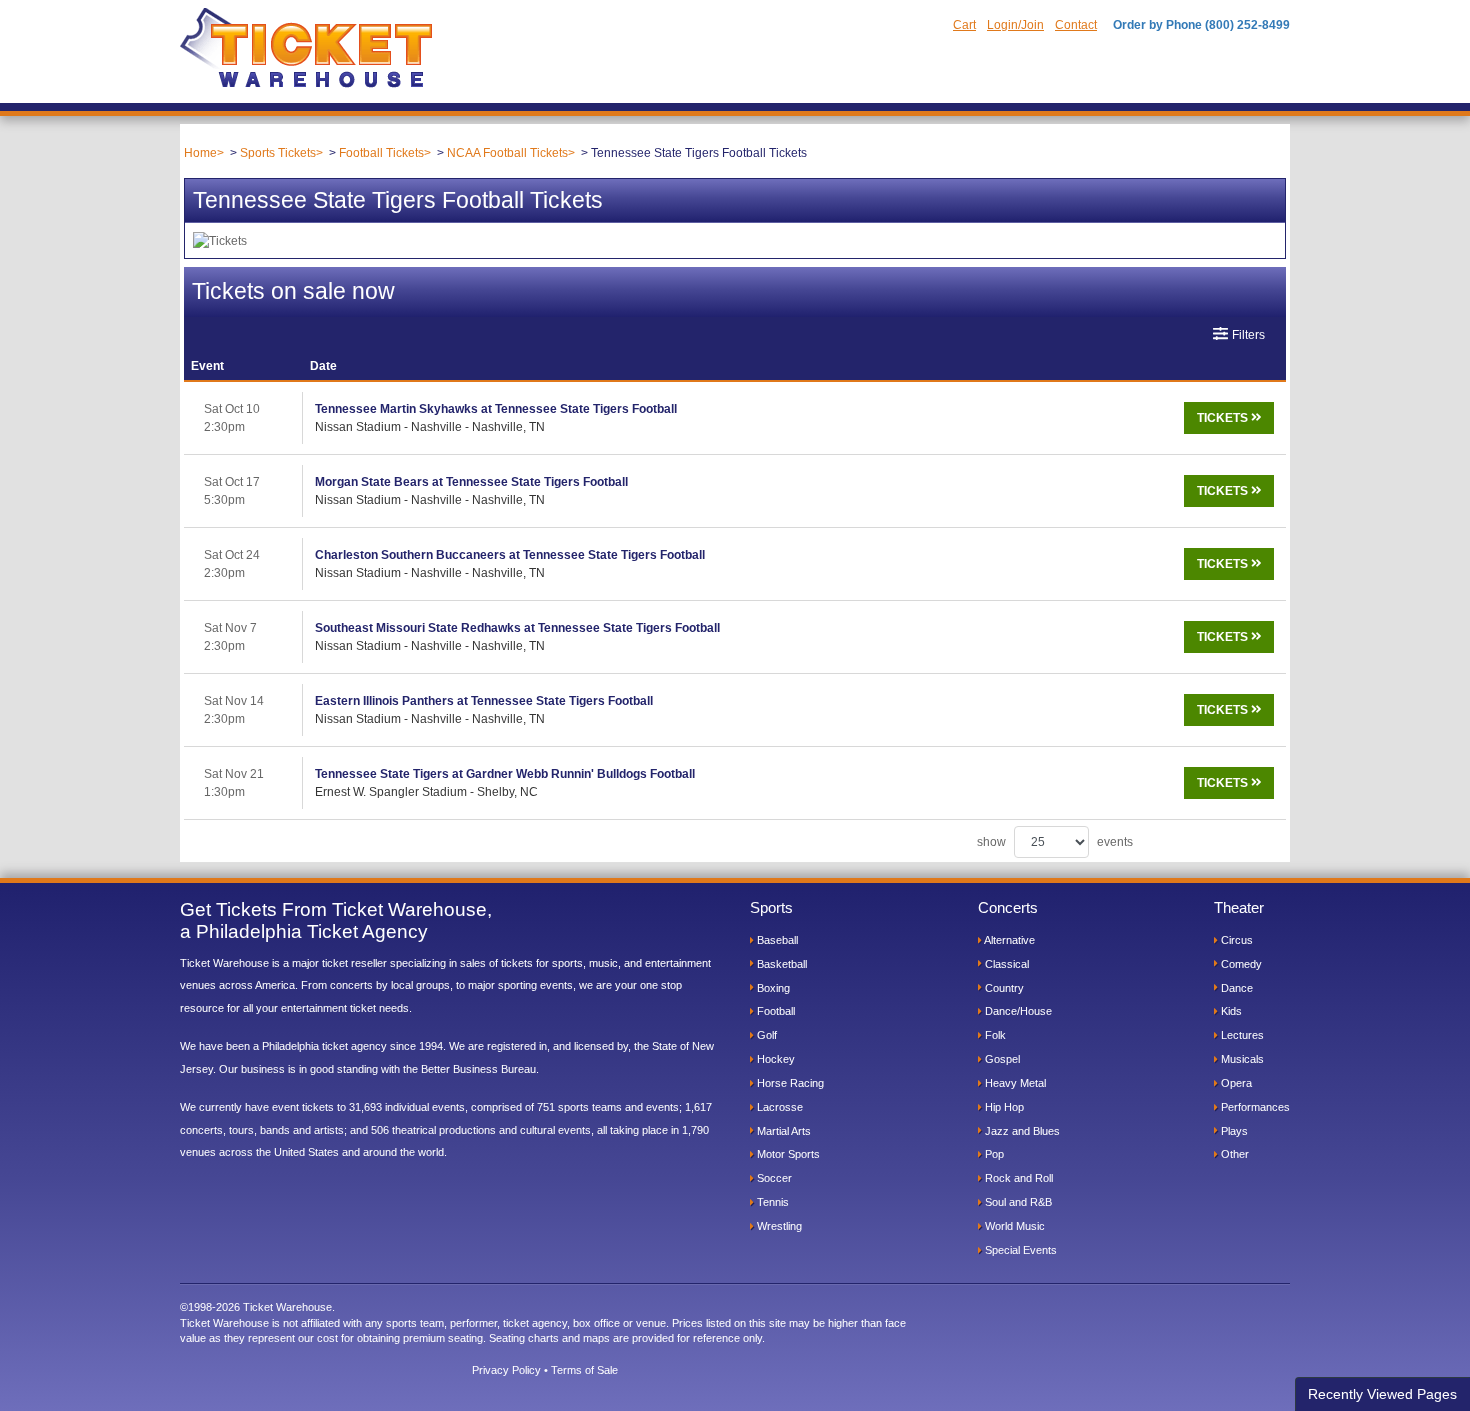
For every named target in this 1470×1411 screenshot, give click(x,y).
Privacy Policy (506, 1370)
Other (1233, 1154)
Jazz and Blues (1021, 1131)
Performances (1254, 1107)
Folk (994, 1035)
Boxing (772, 988)
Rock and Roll (1017, 1178)
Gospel (1001, 1059)
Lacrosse (778, 1107)
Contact (1076, 25)
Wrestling (778, 1226)
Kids (1230, 1011)
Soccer (773, 1178)
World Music (1013, 1226)
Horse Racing (789, 1083)
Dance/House (1017, 1011)
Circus (1235, 940)
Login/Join (1015, 25)
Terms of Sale (584, 1370)
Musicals (1241, 1059)
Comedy (1240, 964)
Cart (964, 25)
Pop (993, 1154)
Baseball (776, 940)
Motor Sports (787, 1154)
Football (774, 1011)
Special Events (1019, 1250)
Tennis (771, 1202)
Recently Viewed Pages (1382, 1394)
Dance (1235, 988)
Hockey (774, 1059)
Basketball (780, 964)
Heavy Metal (1014, 1083)
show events (1055, 842)
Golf (765, 1035)
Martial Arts (782, 1131)
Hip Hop (1003, 1107)
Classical (1005, 964)
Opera (1235, 1083)
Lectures (1241, 1035)
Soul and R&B (1017, 1202)
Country (1003, 988)
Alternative (1008, 940)
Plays (1233, 1131)
